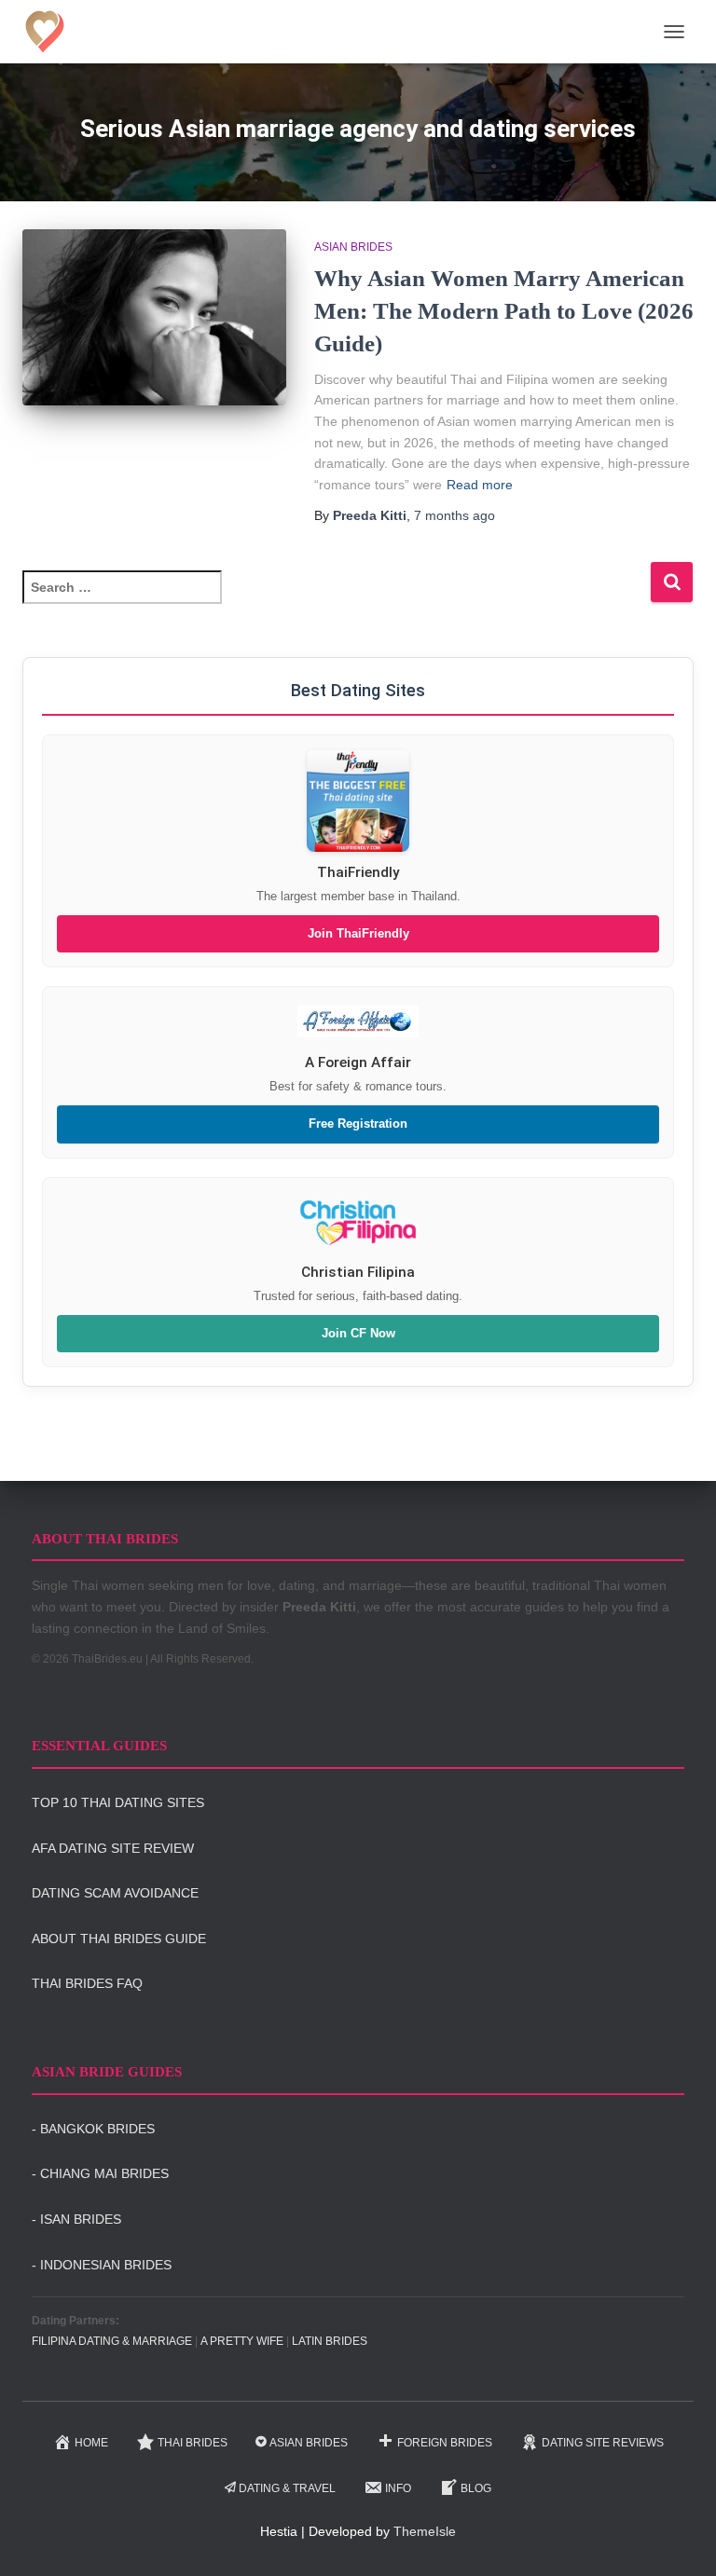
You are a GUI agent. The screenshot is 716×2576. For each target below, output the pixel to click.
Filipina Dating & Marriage (112, 2341)
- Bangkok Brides (93, 2129)
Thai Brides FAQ (87, 1983)
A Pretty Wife (242, 2341)
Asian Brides (353, 247)
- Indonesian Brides (102, 2265)
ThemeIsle (425, 2531)
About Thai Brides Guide (119, 1939)
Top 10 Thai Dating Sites (118, 1802)
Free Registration (358, 1124)
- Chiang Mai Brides (100, 2173)
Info (398, 2488)
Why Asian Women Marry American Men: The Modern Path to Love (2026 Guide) (504, 311)
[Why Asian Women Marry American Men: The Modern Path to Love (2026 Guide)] (154, 317)
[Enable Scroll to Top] (679, 2539)
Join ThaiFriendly (358, 934)
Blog (476, 2488)
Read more (480, 485)
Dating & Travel (287, 2488)
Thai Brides (193, 2443)
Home (91, 2443)
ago (454, 515)
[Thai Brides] (52, 32)
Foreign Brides (445, 2443)
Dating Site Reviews (603, 2443)
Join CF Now (358, 1334)
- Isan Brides (76, 2219)
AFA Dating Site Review (113, 1848)
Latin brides (330, 2341)
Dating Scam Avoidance (115, 1893)
